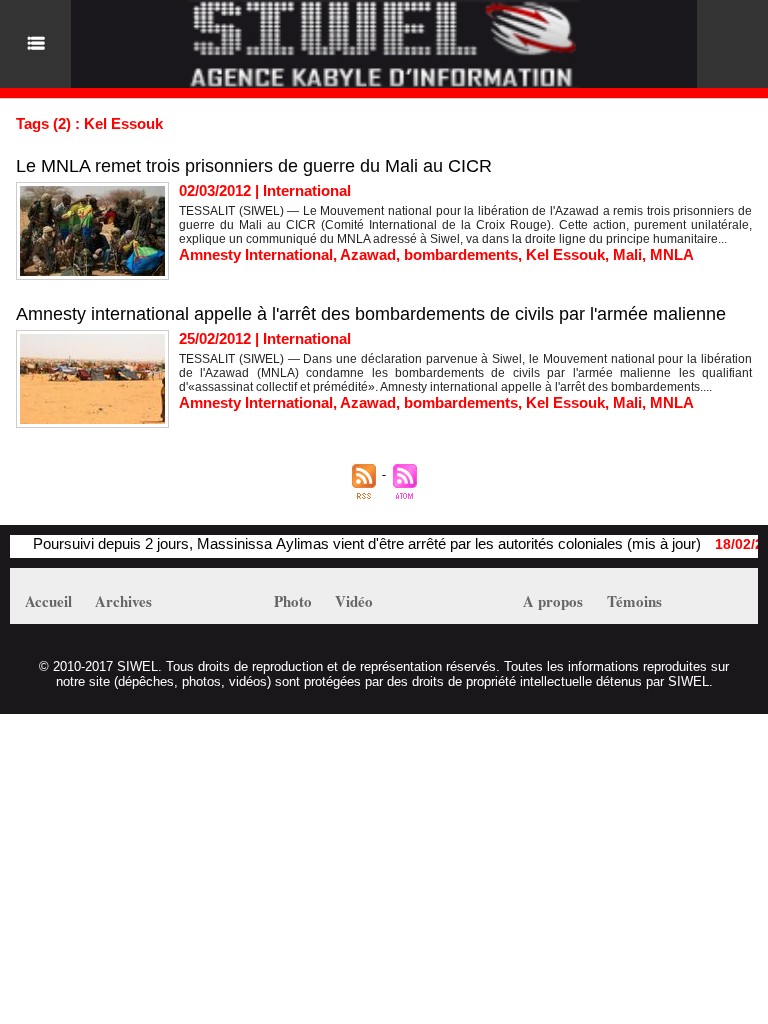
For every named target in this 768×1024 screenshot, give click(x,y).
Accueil (48, 601)
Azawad (368, 254)
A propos (553, 601)
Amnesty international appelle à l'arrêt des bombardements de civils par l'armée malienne (371, 314)
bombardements (461, 254)
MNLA (672, 254)
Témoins (634, 601)
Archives (123, 601)
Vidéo (354, 601)
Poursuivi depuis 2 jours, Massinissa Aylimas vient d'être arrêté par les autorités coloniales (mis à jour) (354, 543)
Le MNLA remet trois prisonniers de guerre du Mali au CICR (254, 166)
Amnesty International (256, 254)
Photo (293, 601)
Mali (627, 254)
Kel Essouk (565, 254)
